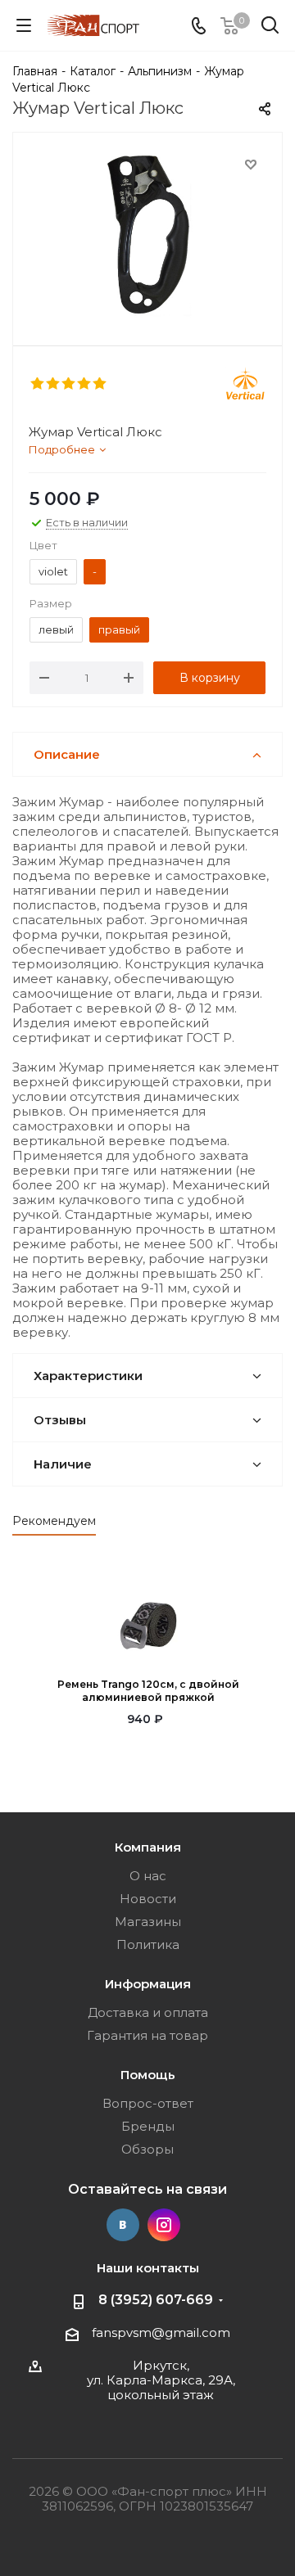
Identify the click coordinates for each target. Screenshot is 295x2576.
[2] (54, 384)
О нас (148, 1876)
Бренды (148, 2126)
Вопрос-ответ (148, 2103)
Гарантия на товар (147, 2035)
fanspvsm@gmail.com (161, 2332)
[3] (69, 384)
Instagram (164, 2225)
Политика (148, 1944)
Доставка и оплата (148, 2012)
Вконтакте (123, 2225)
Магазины (148, 1922)
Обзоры (147, 2149)
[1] (38, 384)
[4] (85, 384)
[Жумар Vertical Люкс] (147, 235)
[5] (100, 384)
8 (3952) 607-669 (156, 2300)
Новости (148, 1899)
